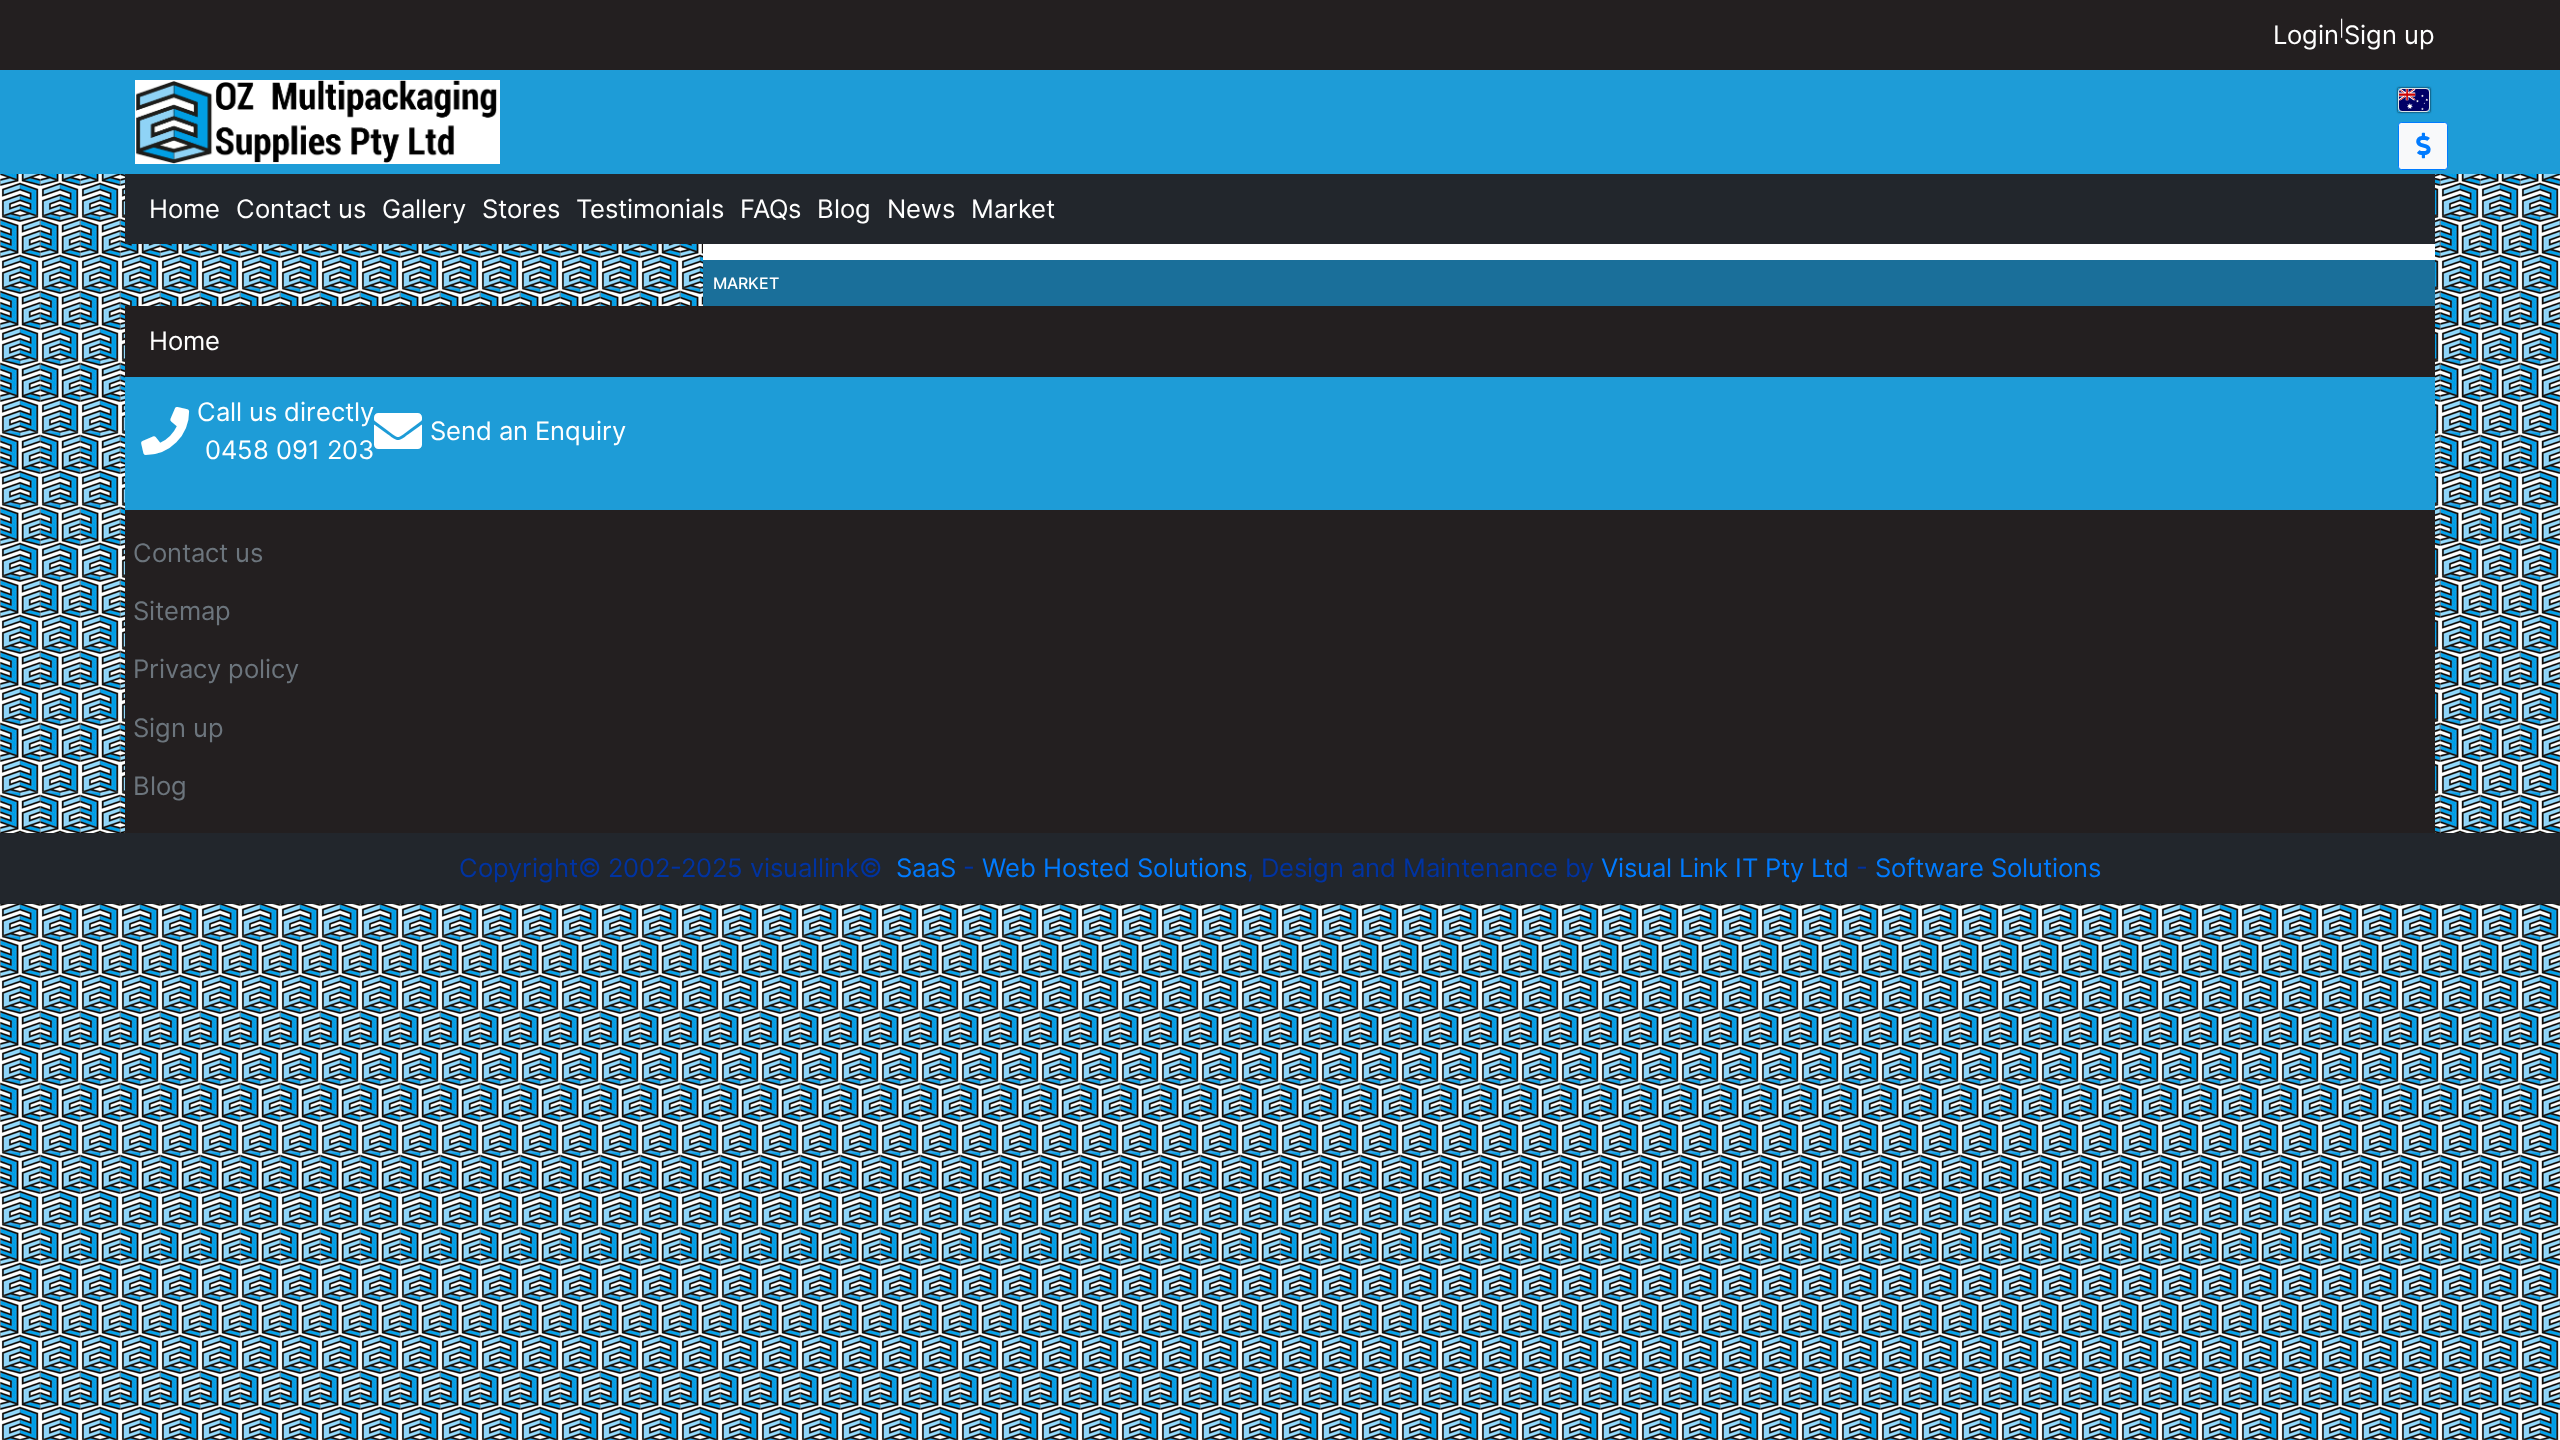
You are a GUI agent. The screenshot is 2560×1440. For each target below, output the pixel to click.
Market (1013, 208)
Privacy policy (216, 668)
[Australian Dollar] (2423, 146)
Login (2306, 34)
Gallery (424, 208)
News (921, 208)
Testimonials (650, 208)
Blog (844, 208)
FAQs (770, 208)
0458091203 (289, 449)
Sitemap (182, 610)
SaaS (926, 867)
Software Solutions (1988, 867)
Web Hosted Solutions (1114, 867)
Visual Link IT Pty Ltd (1725, 867)
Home (184, 208)
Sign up (2389, 34)
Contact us (301, 208)
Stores (521, 208)
